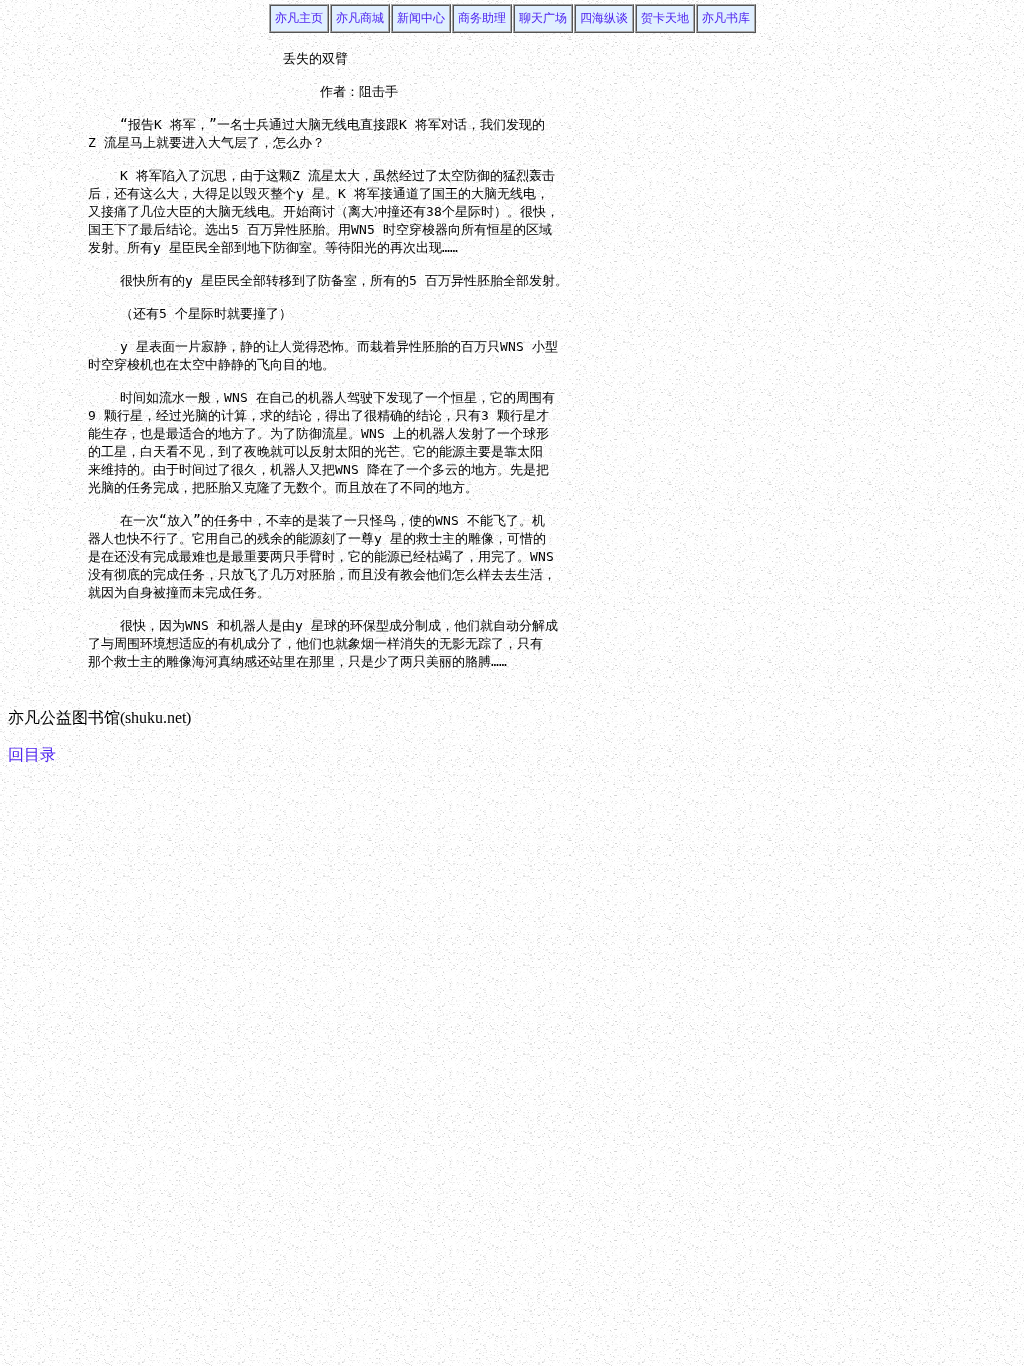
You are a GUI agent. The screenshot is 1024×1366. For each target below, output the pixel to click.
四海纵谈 (604, 18)
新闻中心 (421, 18)
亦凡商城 (360, 18)
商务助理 (482, 18)
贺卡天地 (665, 18)
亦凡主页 (299, 18)
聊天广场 (543, 18)
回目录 (32, 754)
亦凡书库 (726, 18)
